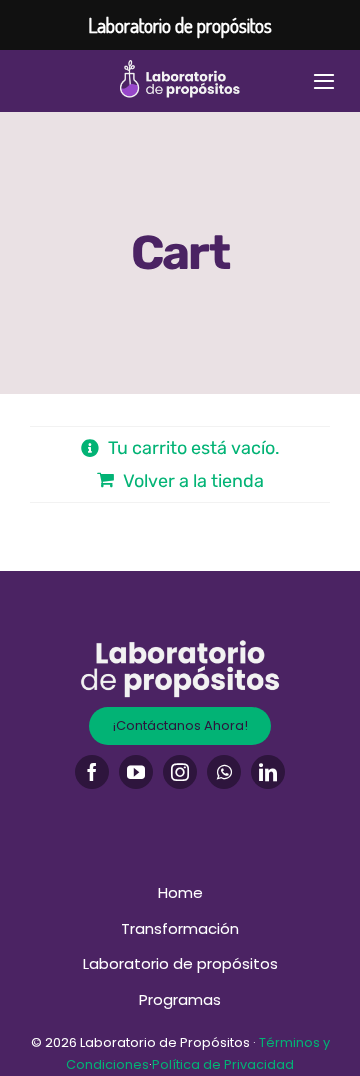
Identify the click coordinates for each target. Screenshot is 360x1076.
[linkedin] (268, 772)
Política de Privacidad (223, 1064)
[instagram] (180, 772)
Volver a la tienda (193, 481)
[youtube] (136, 772)
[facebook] (92, 772)
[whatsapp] (224, 772)
